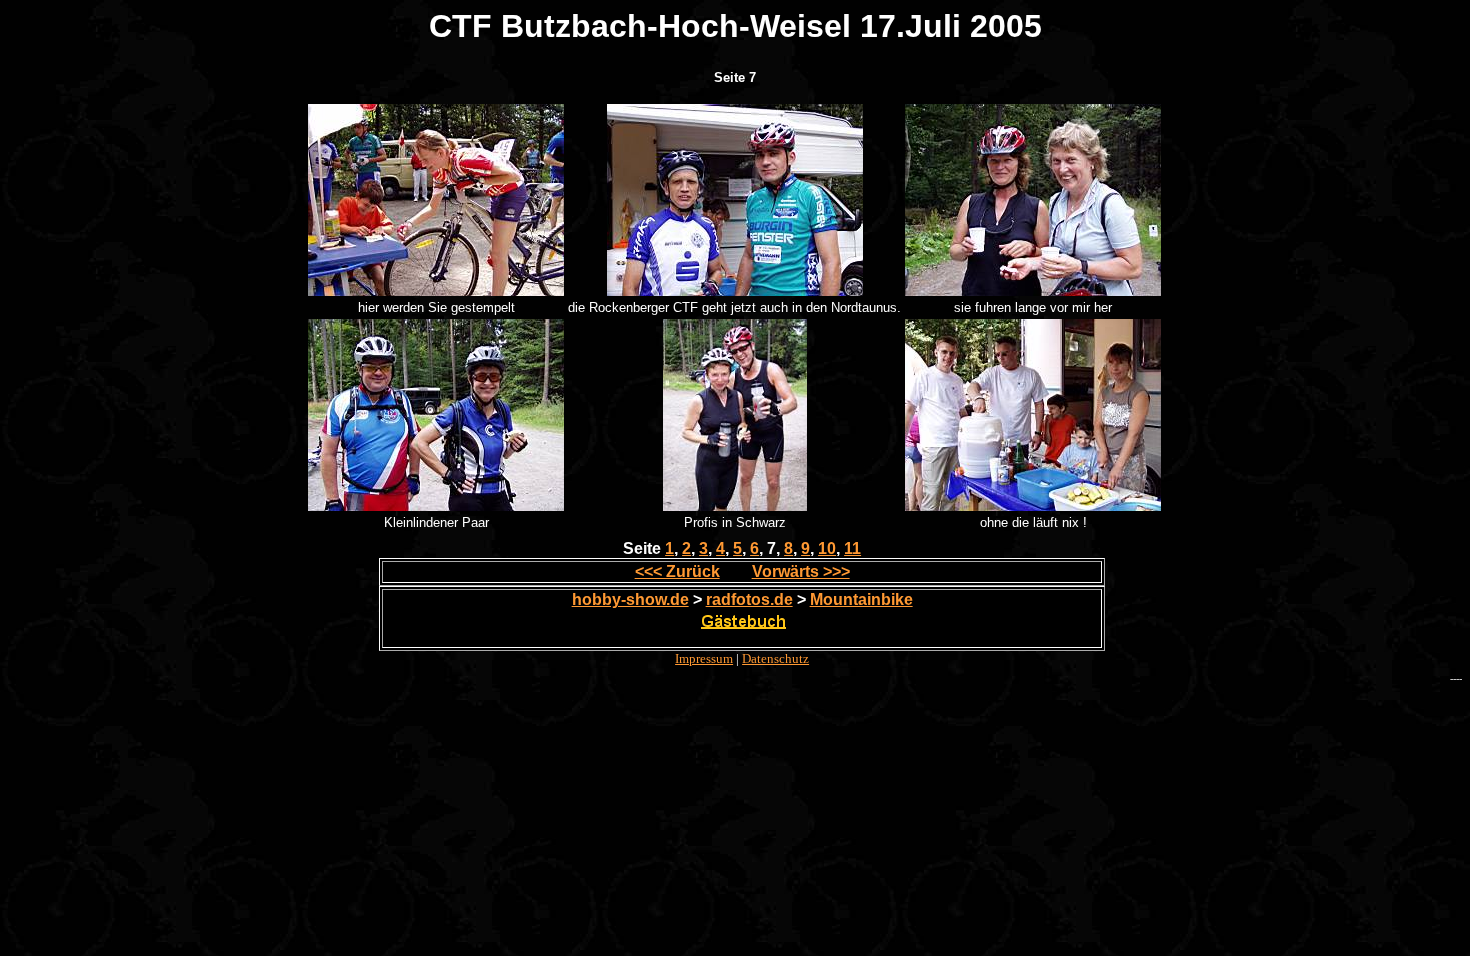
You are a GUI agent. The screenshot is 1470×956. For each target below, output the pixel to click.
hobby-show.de (630, 599)
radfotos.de (749, 599)
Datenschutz (775, 658)
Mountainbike (861, 599)
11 (852, 548)
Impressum (704, 658)
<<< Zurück (677, 571)
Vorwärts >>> (801, 571)
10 (827, 548)
